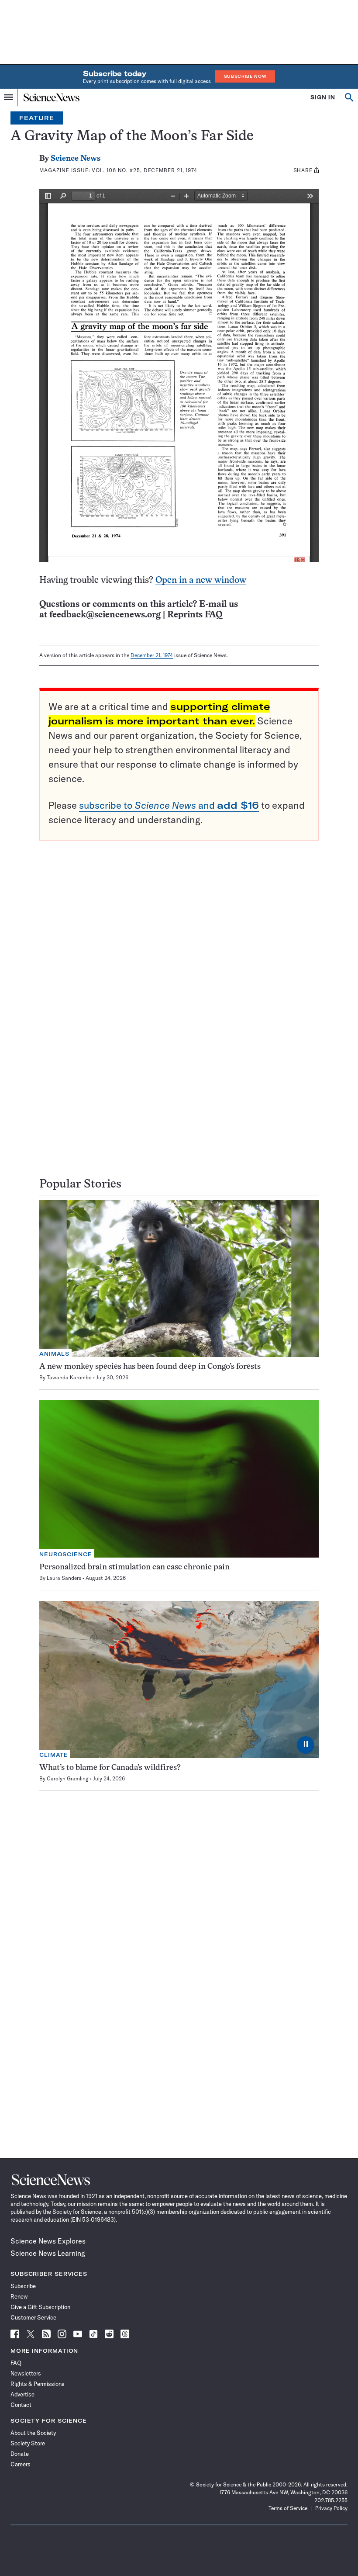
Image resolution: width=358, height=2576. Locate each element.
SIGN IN (323, 97)
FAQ (16, 2363)
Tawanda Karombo (69, 1377)
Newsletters (26, 2373)
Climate (54, 1755)
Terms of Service (288, 2508)
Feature (37, 118)
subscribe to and (169, 805)
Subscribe (23, 2286)
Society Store (28, 2443)
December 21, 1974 (152, 655)
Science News (76, 159)
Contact (21, 2405)
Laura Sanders (64, 1578)
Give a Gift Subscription (40, 2307)
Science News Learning (48, 2253)
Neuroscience (66, 1554)
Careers (21, 2464)
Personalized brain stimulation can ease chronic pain (134, 1567)
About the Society (33, 2433)
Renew (19, 2296)
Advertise (22, 2394)
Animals (54, 1354)
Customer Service (33, 2317)
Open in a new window (201, 580)
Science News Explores (48, 2241)
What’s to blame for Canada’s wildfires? (110, 1768)
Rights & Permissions (38, 2384)
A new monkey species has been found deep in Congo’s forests (150, 1367)
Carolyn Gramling (68, 1778)
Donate (20, 2454)
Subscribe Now (245, 76)
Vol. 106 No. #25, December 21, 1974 (145, 170)
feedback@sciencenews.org (105, 615)
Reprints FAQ (195, 615)
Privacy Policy (331, 2508)
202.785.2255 (331, 2500)
